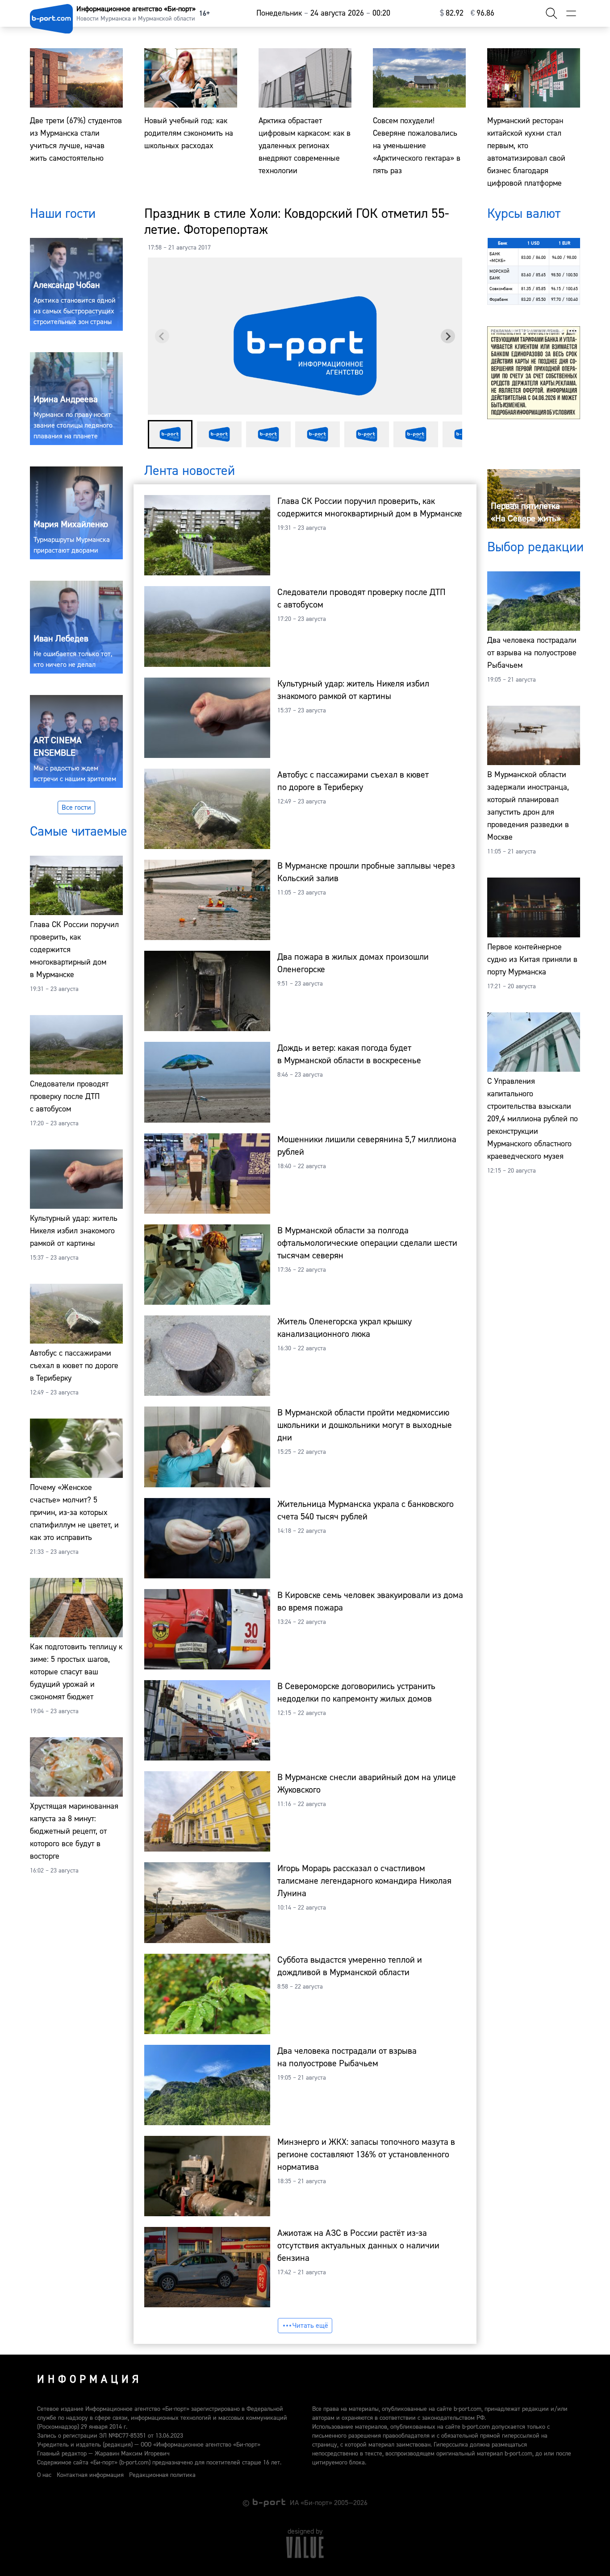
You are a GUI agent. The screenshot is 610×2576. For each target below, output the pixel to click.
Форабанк (499, 299)
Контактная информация (90, 2475)
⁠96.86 (483, 13)
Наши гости (63, 214)
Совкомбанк (501, 289)
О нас (44, 2475)
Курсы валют (524, 214)
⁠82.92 (452, 13)
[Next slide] (448, 336)
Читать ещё (310, 2326)
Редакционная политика (162, 2475)
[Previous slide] (162, 336)
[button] (170, 434)
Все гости (76, 807)
